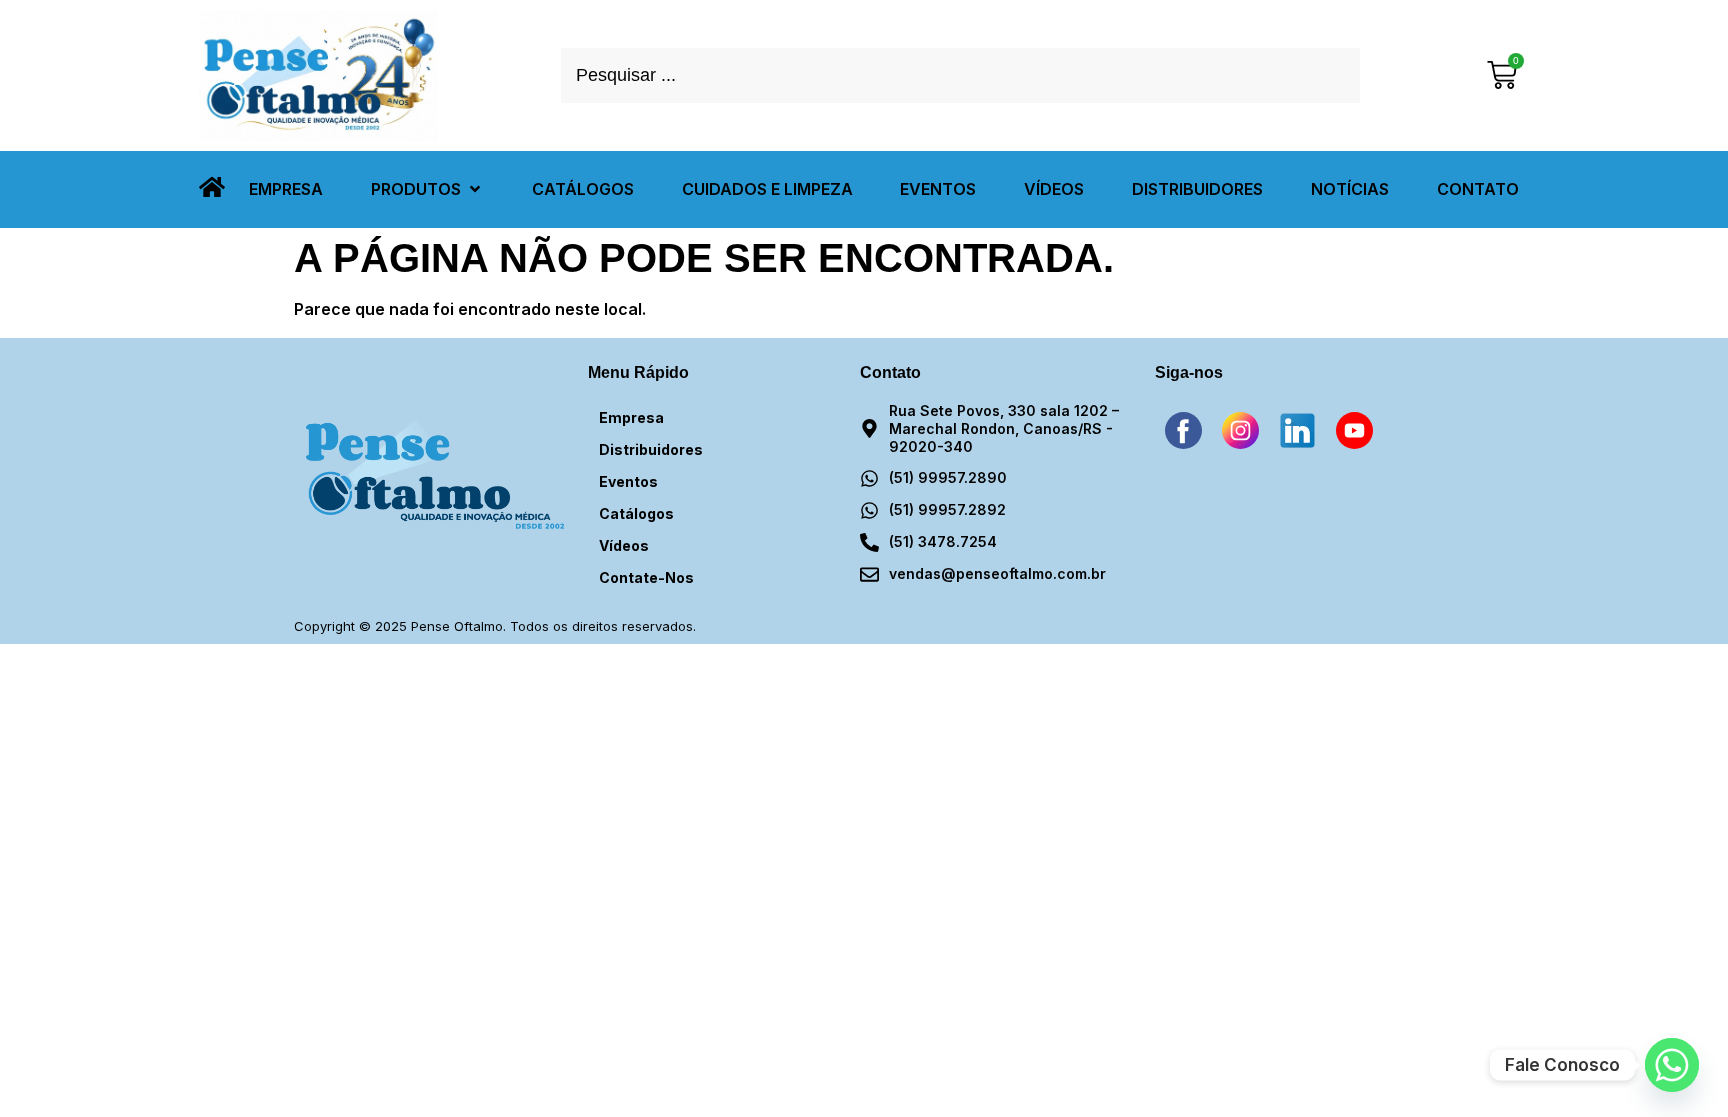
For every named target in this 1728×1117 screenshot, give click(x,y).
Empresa (631, 417)
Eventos (628, 481)
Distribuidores (651, 449)
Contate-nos (646, 577)
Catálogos (636, 513)
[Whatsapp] (1672, 1065)
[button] (427, 189)
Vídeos (624, 545)
